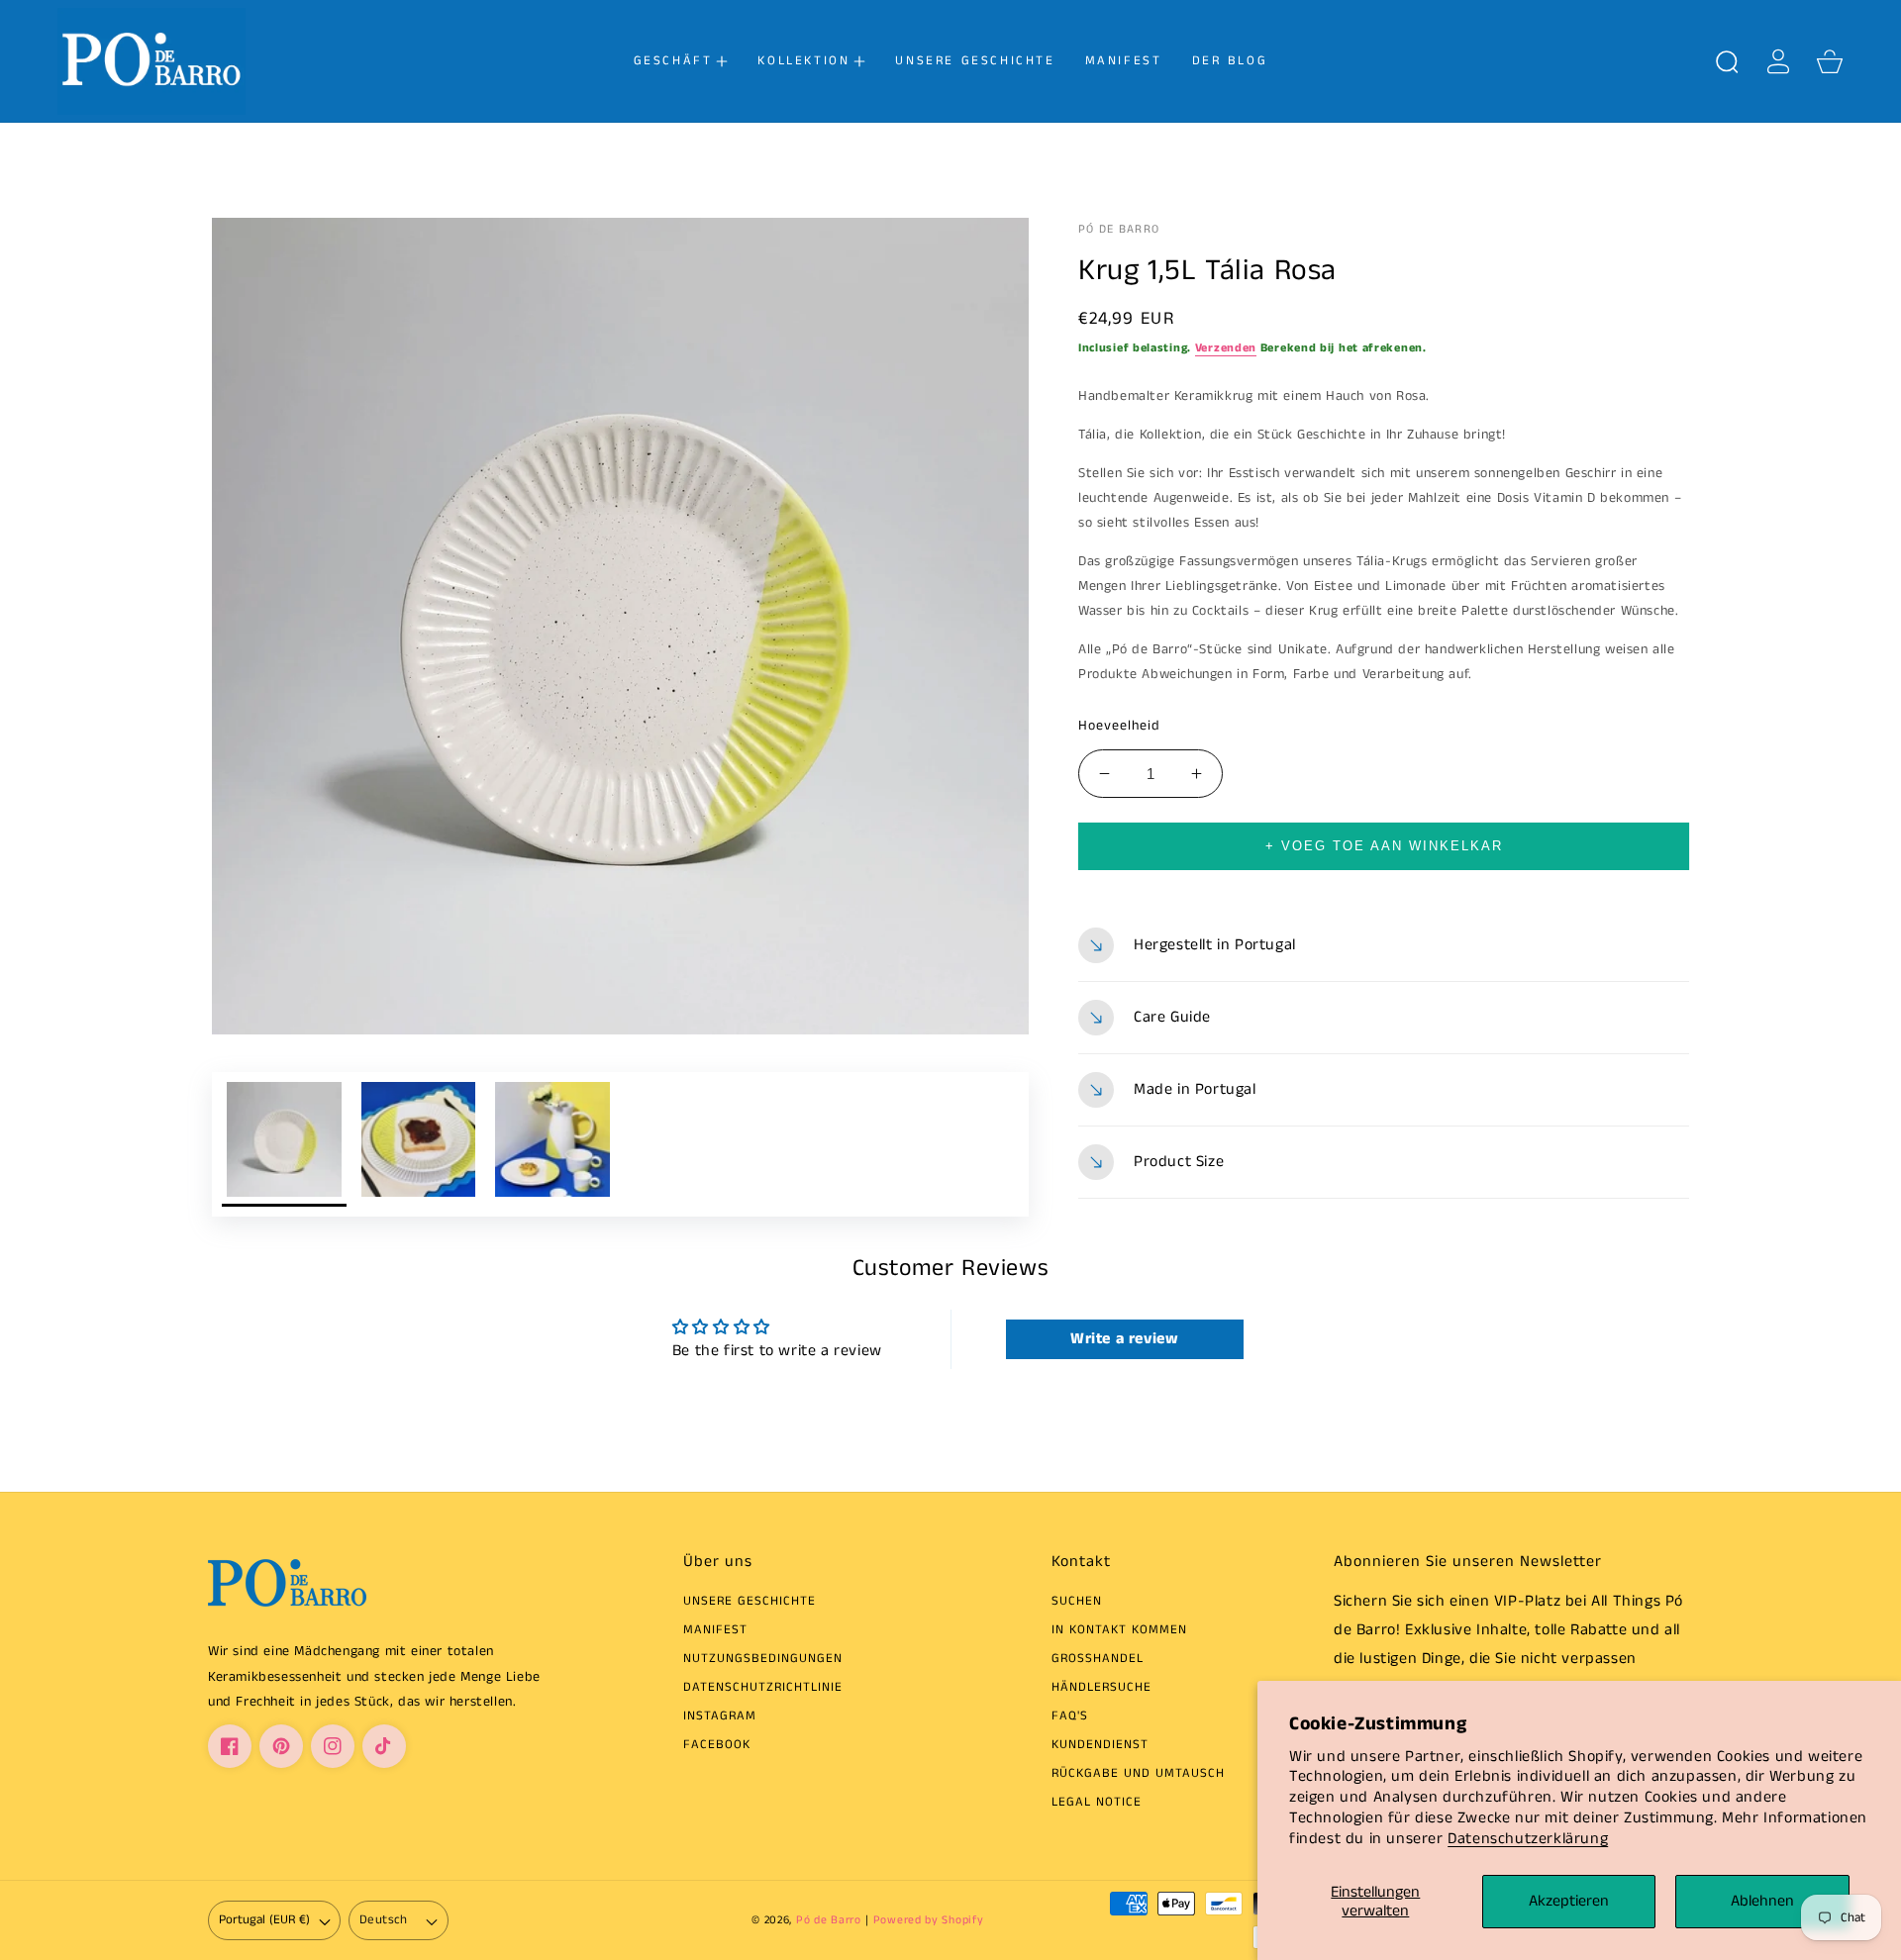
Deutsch (384, 1920)
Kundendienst (1100, 1746)
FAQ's (1070, 1717)
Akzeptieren (1569, 1901)
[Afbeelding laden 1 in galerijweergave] (284, 1144)
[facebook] (230, 1746)
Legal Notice (1097, 1803)
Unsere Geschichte (750, 1602)
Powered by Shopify (929, 1920)
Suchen (1077, 1602)
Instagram (720, 1717)
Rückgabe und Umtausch (1138, 1774)
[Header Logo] (175, 61)
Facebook (717, 1746)
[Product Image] (620, 626)
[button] (681, 61)
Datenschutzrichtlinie (763, 1688)
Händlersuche (1101, 1688)
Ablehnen (1762, 1901)
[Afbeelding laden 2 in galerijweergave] (419, 1144)
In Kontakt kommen (1119, 1631)
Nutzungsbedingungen (763, 1660)
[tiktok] (384, 1746)
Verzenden (1226, 348)
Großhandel (1098, 1660)
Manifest (715, 1631)
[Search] (1727, 61)
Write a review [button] (1124, 1339)
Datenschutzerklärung (1528, 1839)
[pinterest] (281, 1746)
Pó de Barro (829, 1920)
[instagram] (333, 1746)
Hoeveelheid (1119, 726)
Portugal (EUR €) (264, 1920)
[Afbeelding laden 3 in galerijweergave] (552, 1144)
